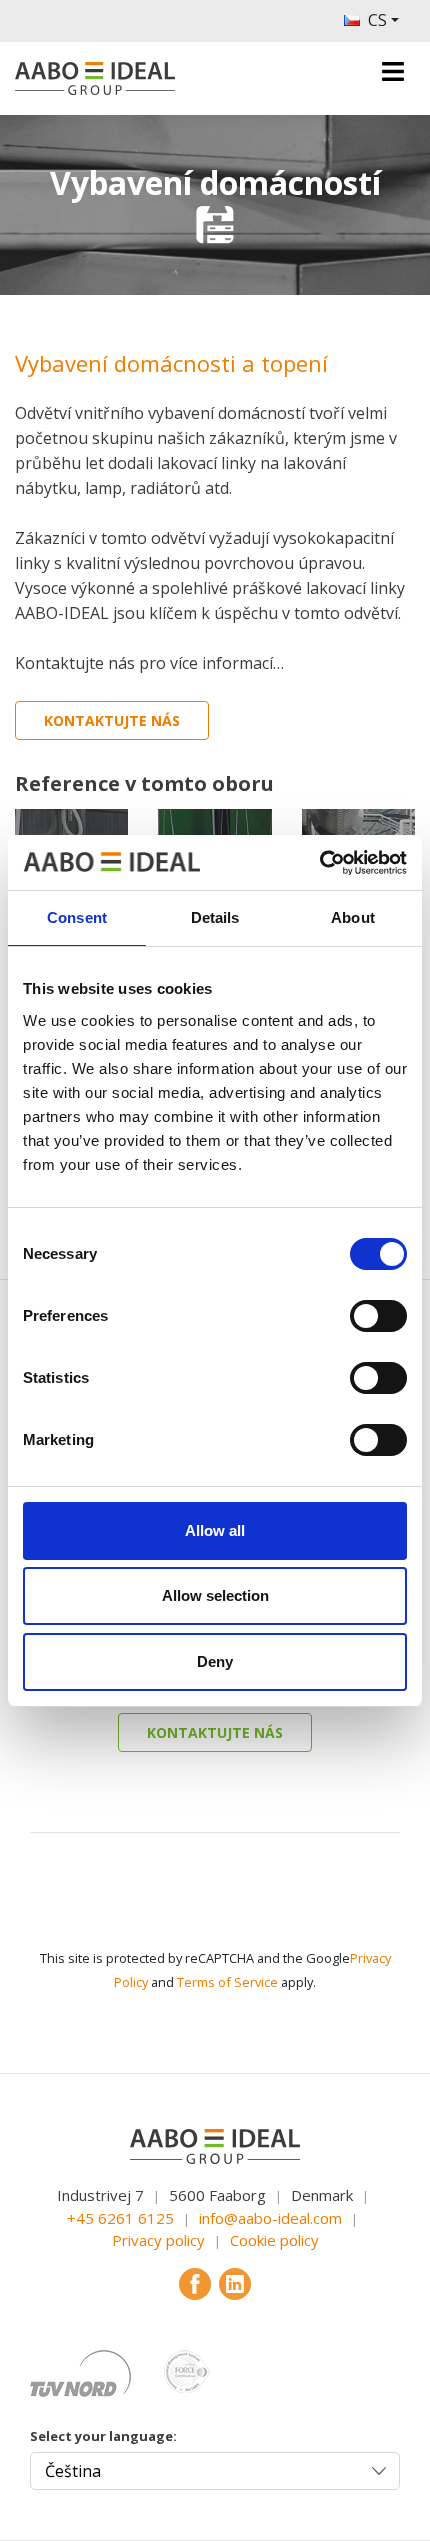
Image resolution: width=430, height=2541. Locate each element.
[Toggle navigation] (393, 71)
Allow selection (215, 1595)
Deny (215, 1661)
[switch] (378, 1316)
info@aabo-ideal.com (270, 2218)
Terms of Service (227, 1982)
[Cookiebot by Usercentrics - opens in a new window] (319, 863)
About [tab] (353, 917)
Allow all (215, 1530)
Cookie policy (274, 2240)
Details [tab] (215, 917)
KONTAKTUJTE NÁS (112, 720)
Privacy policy (158, 2240)
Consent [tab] (77, 917)
